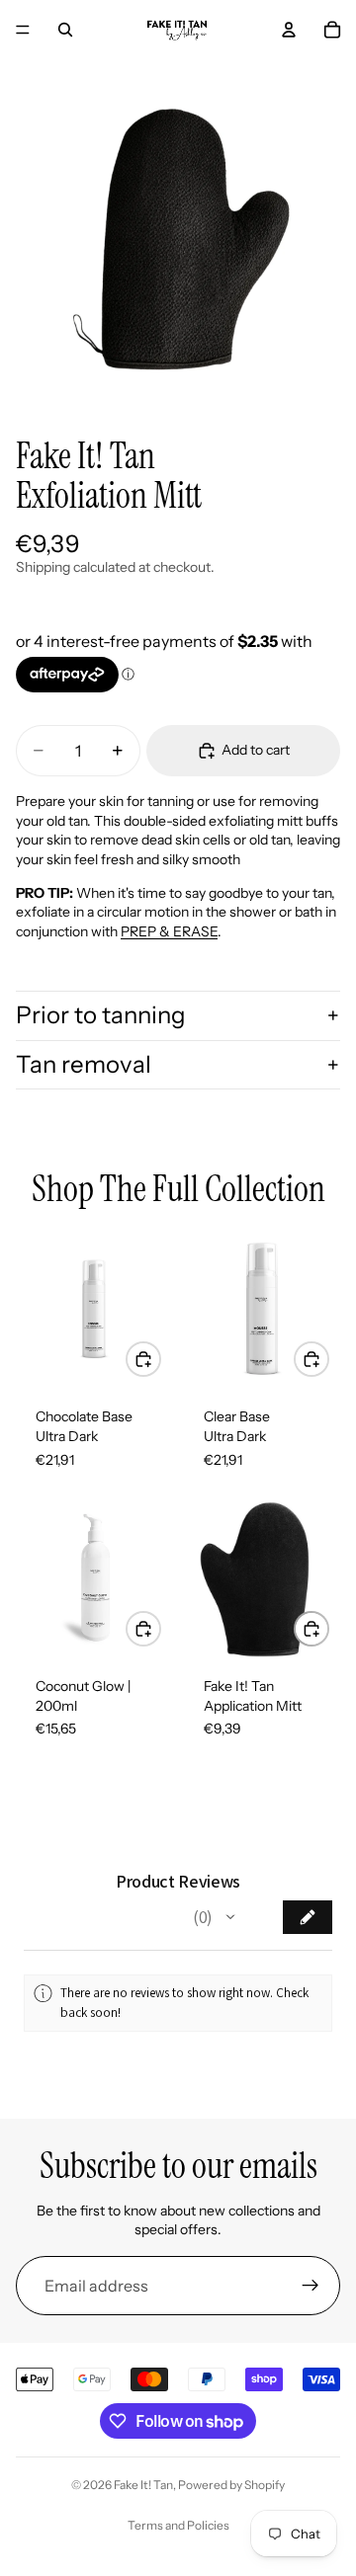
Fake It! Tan (143, 2485)
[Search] (65, 30)
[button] (230, 1917)
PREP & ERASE (169, 931)
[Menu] (23, 30)
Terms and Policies (178, 2525)
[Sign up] (311, 2286)
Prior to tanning (101, 1015)
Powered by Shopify (231, 2485)
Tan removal (84, 1064)
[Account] (289, 30)
